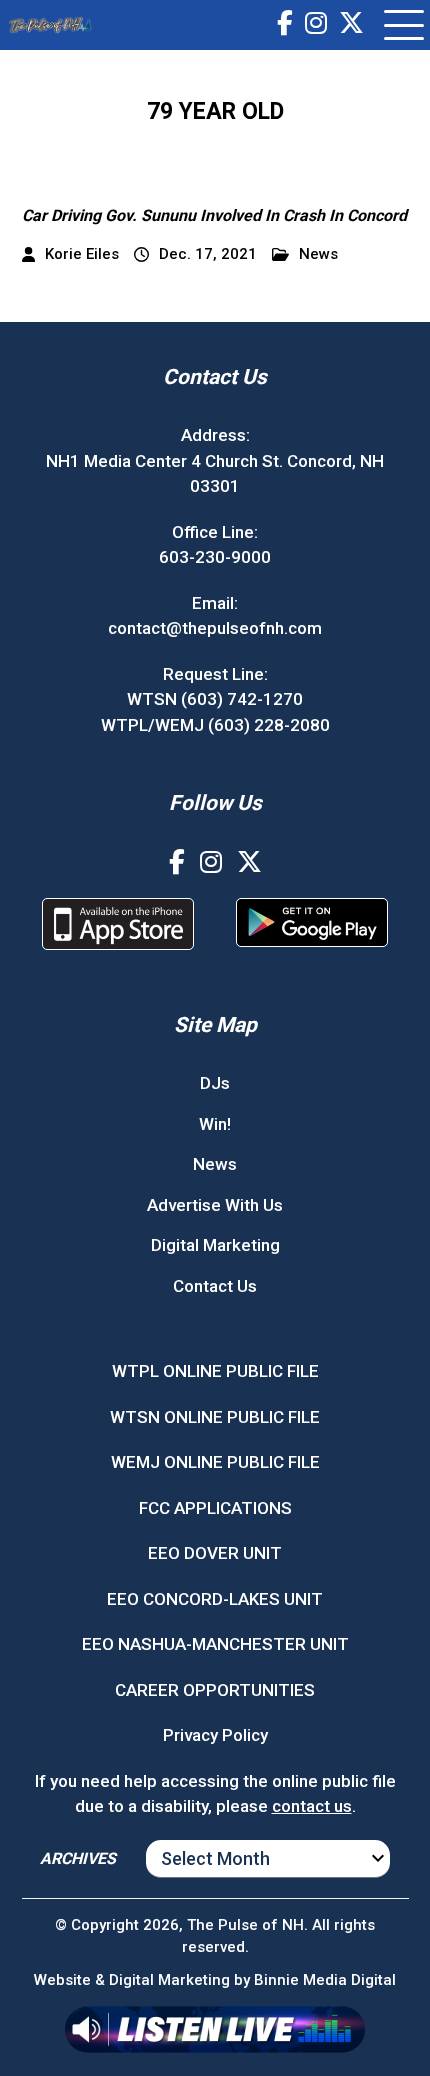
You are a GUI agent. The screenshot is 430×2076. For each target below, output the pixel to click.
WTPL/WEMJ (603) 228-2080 (215, 725)
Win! (215, 1124)
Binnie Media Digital (325, 1980)
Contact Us (215, 1286)
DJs (215, 1083)
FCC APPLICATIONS (215, 1508)
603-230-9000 (215, 557)
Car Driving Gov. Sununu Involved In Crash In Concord (214, 215)
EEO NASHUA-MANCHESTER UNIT (215, 1644)
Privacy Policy (215, 1735)
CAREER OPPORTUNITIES (215, 1690)
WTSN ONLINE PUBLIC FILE (215, 1417)
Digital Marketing (215, 1245)
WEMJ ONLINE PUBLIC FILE (215, 1462)
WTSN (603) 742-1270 (215, 699)
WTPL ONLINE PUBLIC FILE (215, 1371)
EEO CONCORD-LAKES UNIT (215, 1599)
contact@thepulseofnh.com (215, 628)
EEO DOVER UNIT (215, 1553)
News (318, 254)
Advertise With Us (215, 1205)
